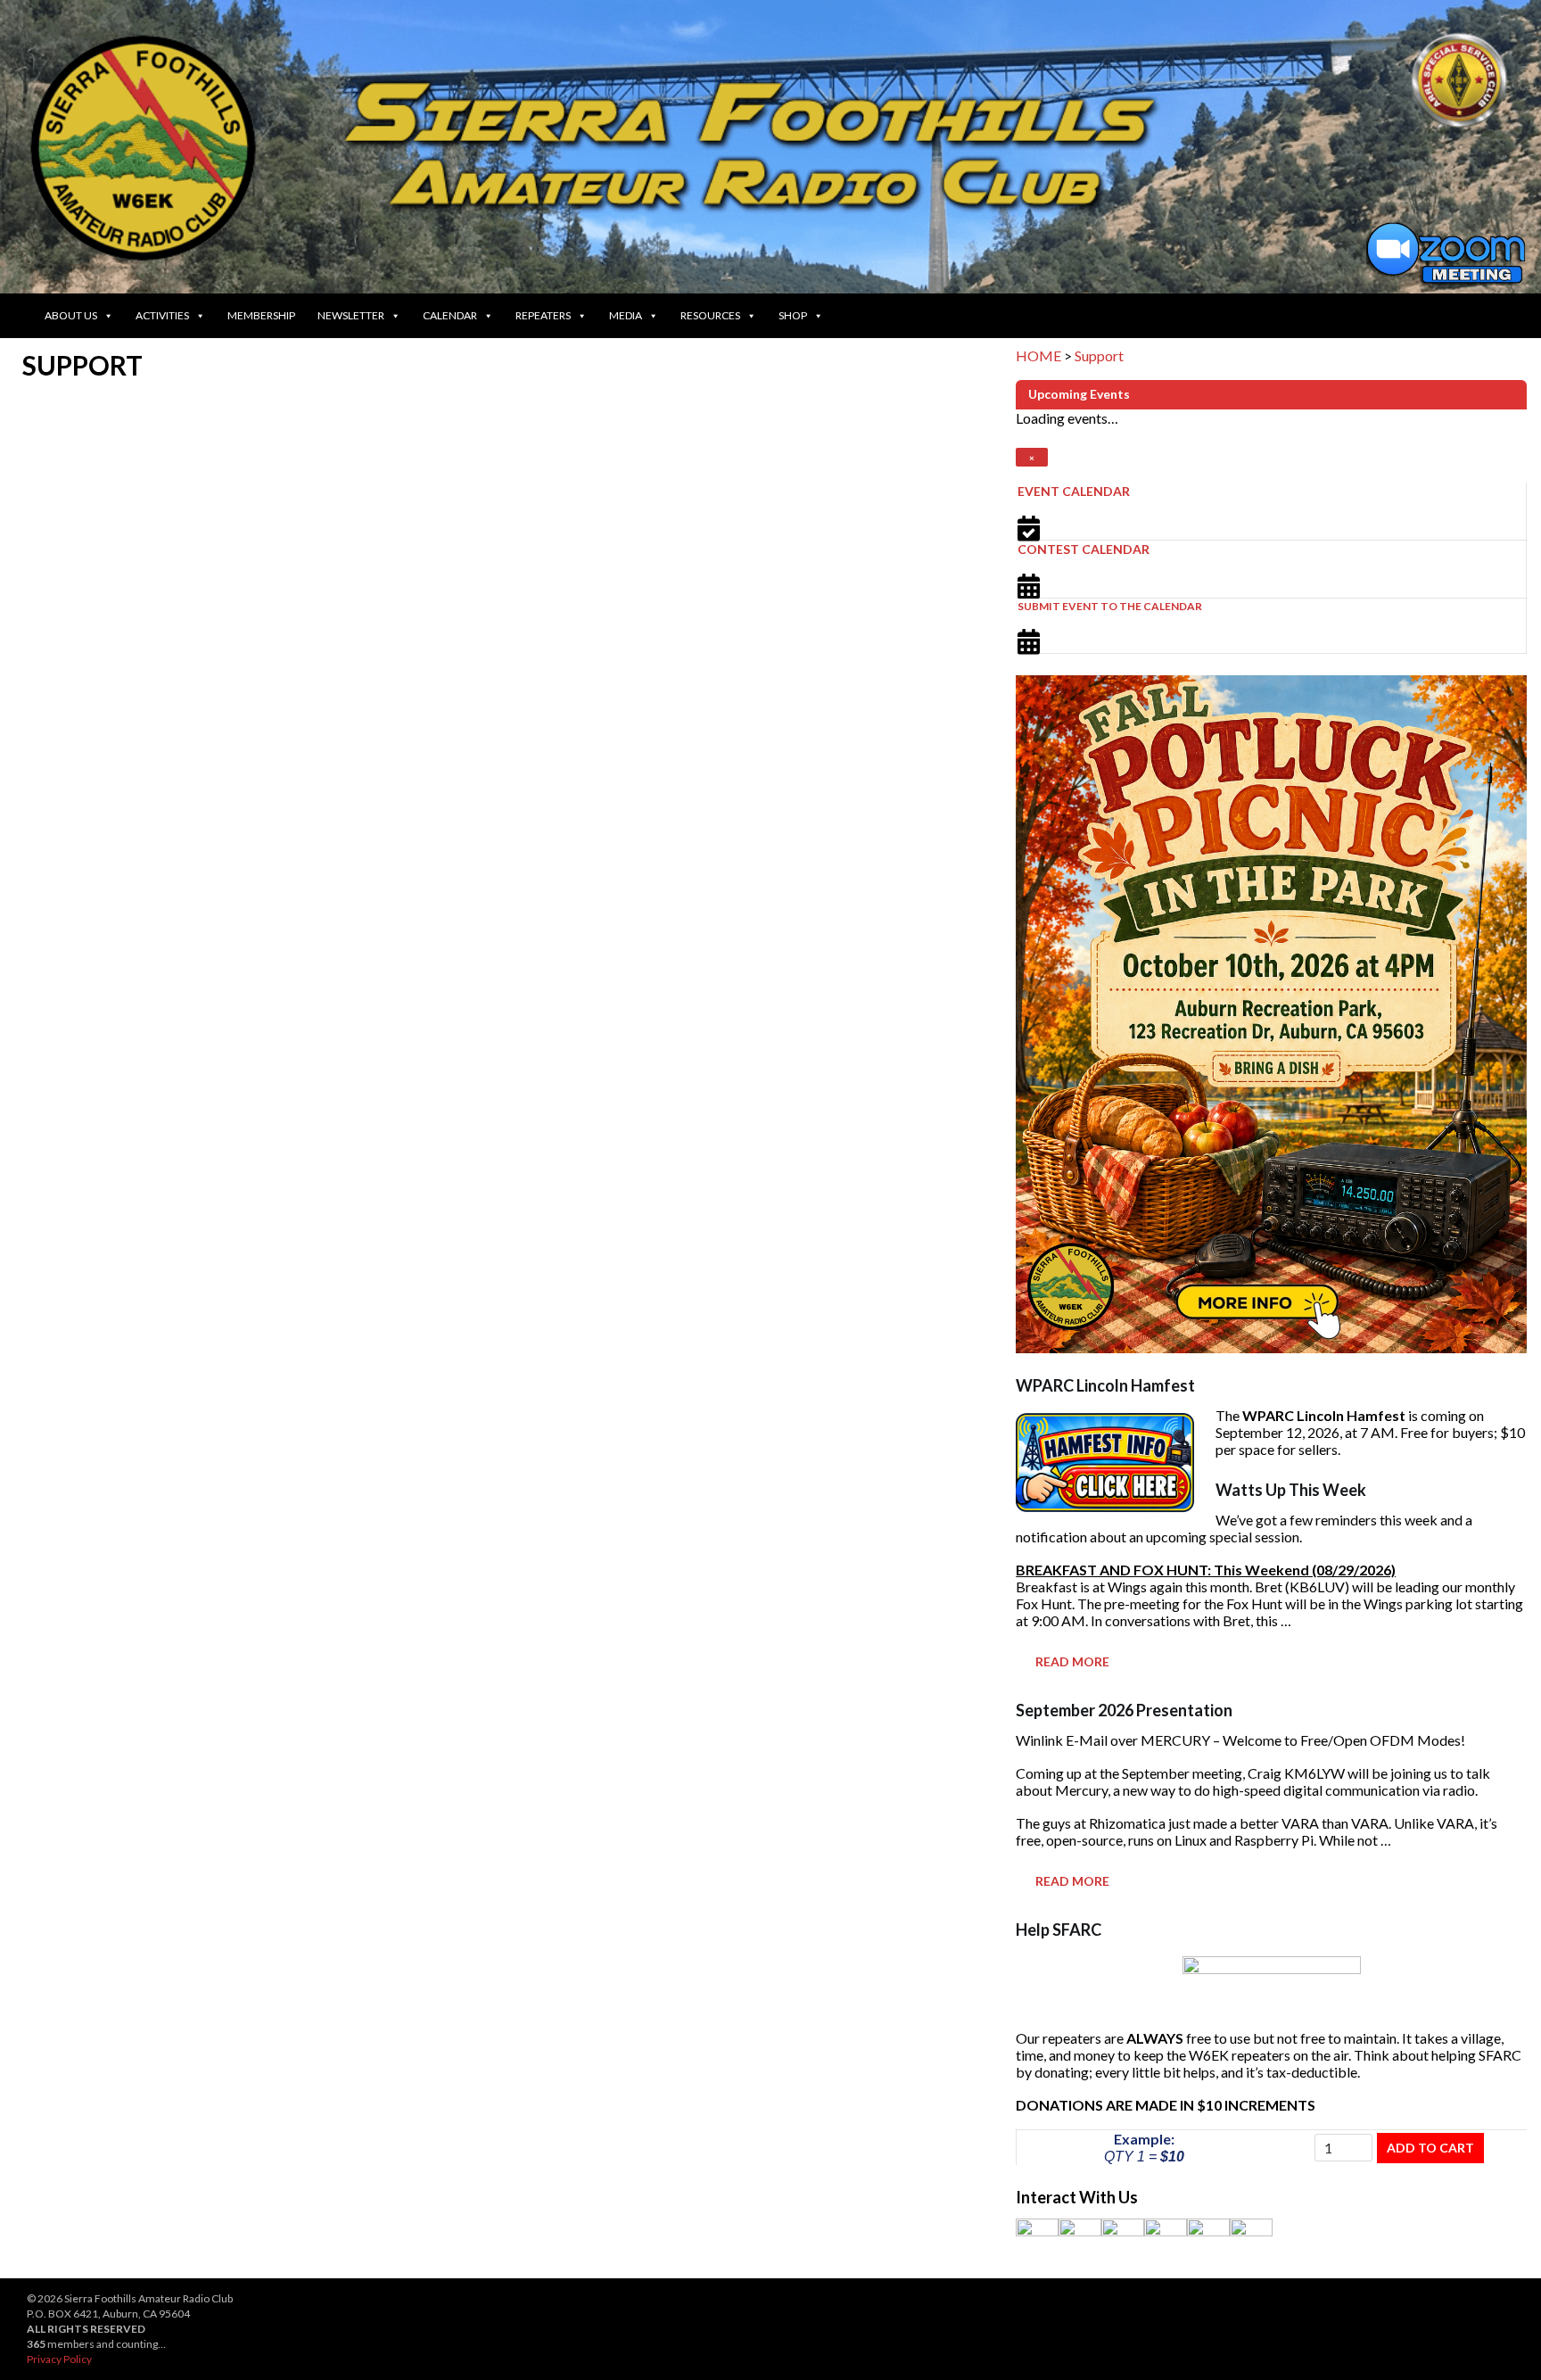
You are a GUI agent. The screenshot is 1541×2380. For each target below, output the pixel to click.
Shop (793, 315)
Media (626, 315)
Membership (261, 315)
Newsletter (351, 315)
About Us (71, 315)
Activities (162, 315)
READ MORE (1072, 1661)
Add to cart (1430, 2148)
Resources (710, 315)
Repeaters (543, 315)
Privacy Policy (59, 2359)
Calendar (450, 315)
